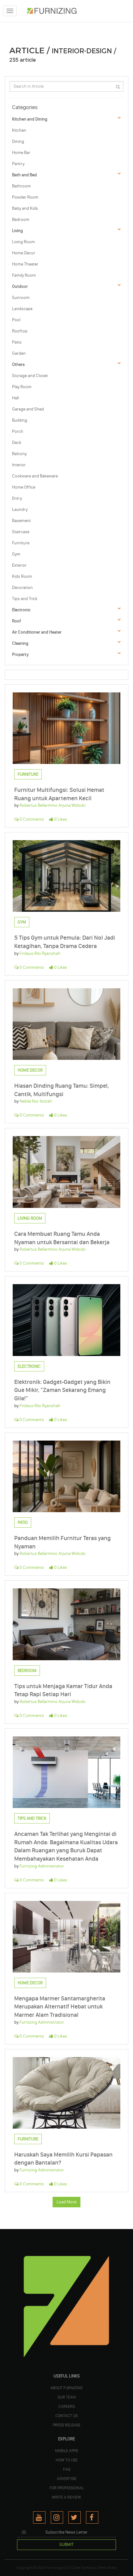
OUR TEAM (67, 2397)
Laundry (20, 509)
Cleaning (20, 643)
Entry (17, 498)
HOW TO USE (67, 2460)
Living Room (24, 242)
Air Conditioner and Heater (37, 632)
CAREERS (67, 2406)
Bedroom (21, 219)
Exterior (19, 565)
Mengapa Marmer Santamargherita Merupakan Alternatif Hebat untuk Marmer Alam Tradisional (60, 2007)
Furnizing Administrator (42, 1866)
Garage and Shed (28, 409)
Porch (18, 431)
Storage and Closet (30, 376)
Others (18, 364)
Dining (18, 141)
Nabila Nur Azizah (36, 1101)
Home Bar (21, 153)
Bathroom (21, 186)
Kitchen (19, 130)
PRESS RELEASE (67, 2425)
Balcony (19, 454)
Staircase (21, 532)
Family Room (24, 275)
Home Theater (25, 264)
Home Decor (24, 253)
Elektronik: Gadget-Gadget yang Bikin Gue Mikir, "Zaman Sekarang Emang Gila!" (62, 1390)
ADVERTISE (67, 2478)
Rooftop (20, 331)
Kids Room (22, 576)
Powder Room (25, 197)
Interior (19, 465)
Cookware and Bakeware (35, 476)
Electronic (21, 610)
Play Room (22, 387)
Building (20, 420)
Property (20, 654)
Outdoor (20, 286)
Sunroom (21, 298)
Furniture (21, 543)
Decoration (22, 588)
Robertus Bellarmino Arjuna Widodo (53, 805)
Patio (17, 342)
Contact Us (66, 2416)
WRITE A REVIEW (66, 2497)
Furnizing (53, 2568)
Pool (16, 320)
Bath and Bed (24, 175)
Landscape (22, 309)
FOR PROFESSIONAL (67, 2488)
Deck (17, 443)
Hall (15, 398)
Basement (21, 521)
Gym (16, 554)
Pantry (18, 164)
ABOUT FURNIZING (66, 2388)
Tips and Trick (25, 599)
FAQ (67, 2469)
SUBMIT (66, 2545)
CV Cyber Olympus (81, 2568)
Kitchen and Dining (30, 119)
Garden (19, 353)
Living (17, 231)
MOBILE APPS (66, 2451)
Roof (17, 621)
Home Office (24, 487)
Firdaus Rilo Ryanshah (40, 953)
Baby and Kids (25, 208)
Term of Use (107, 2568)
